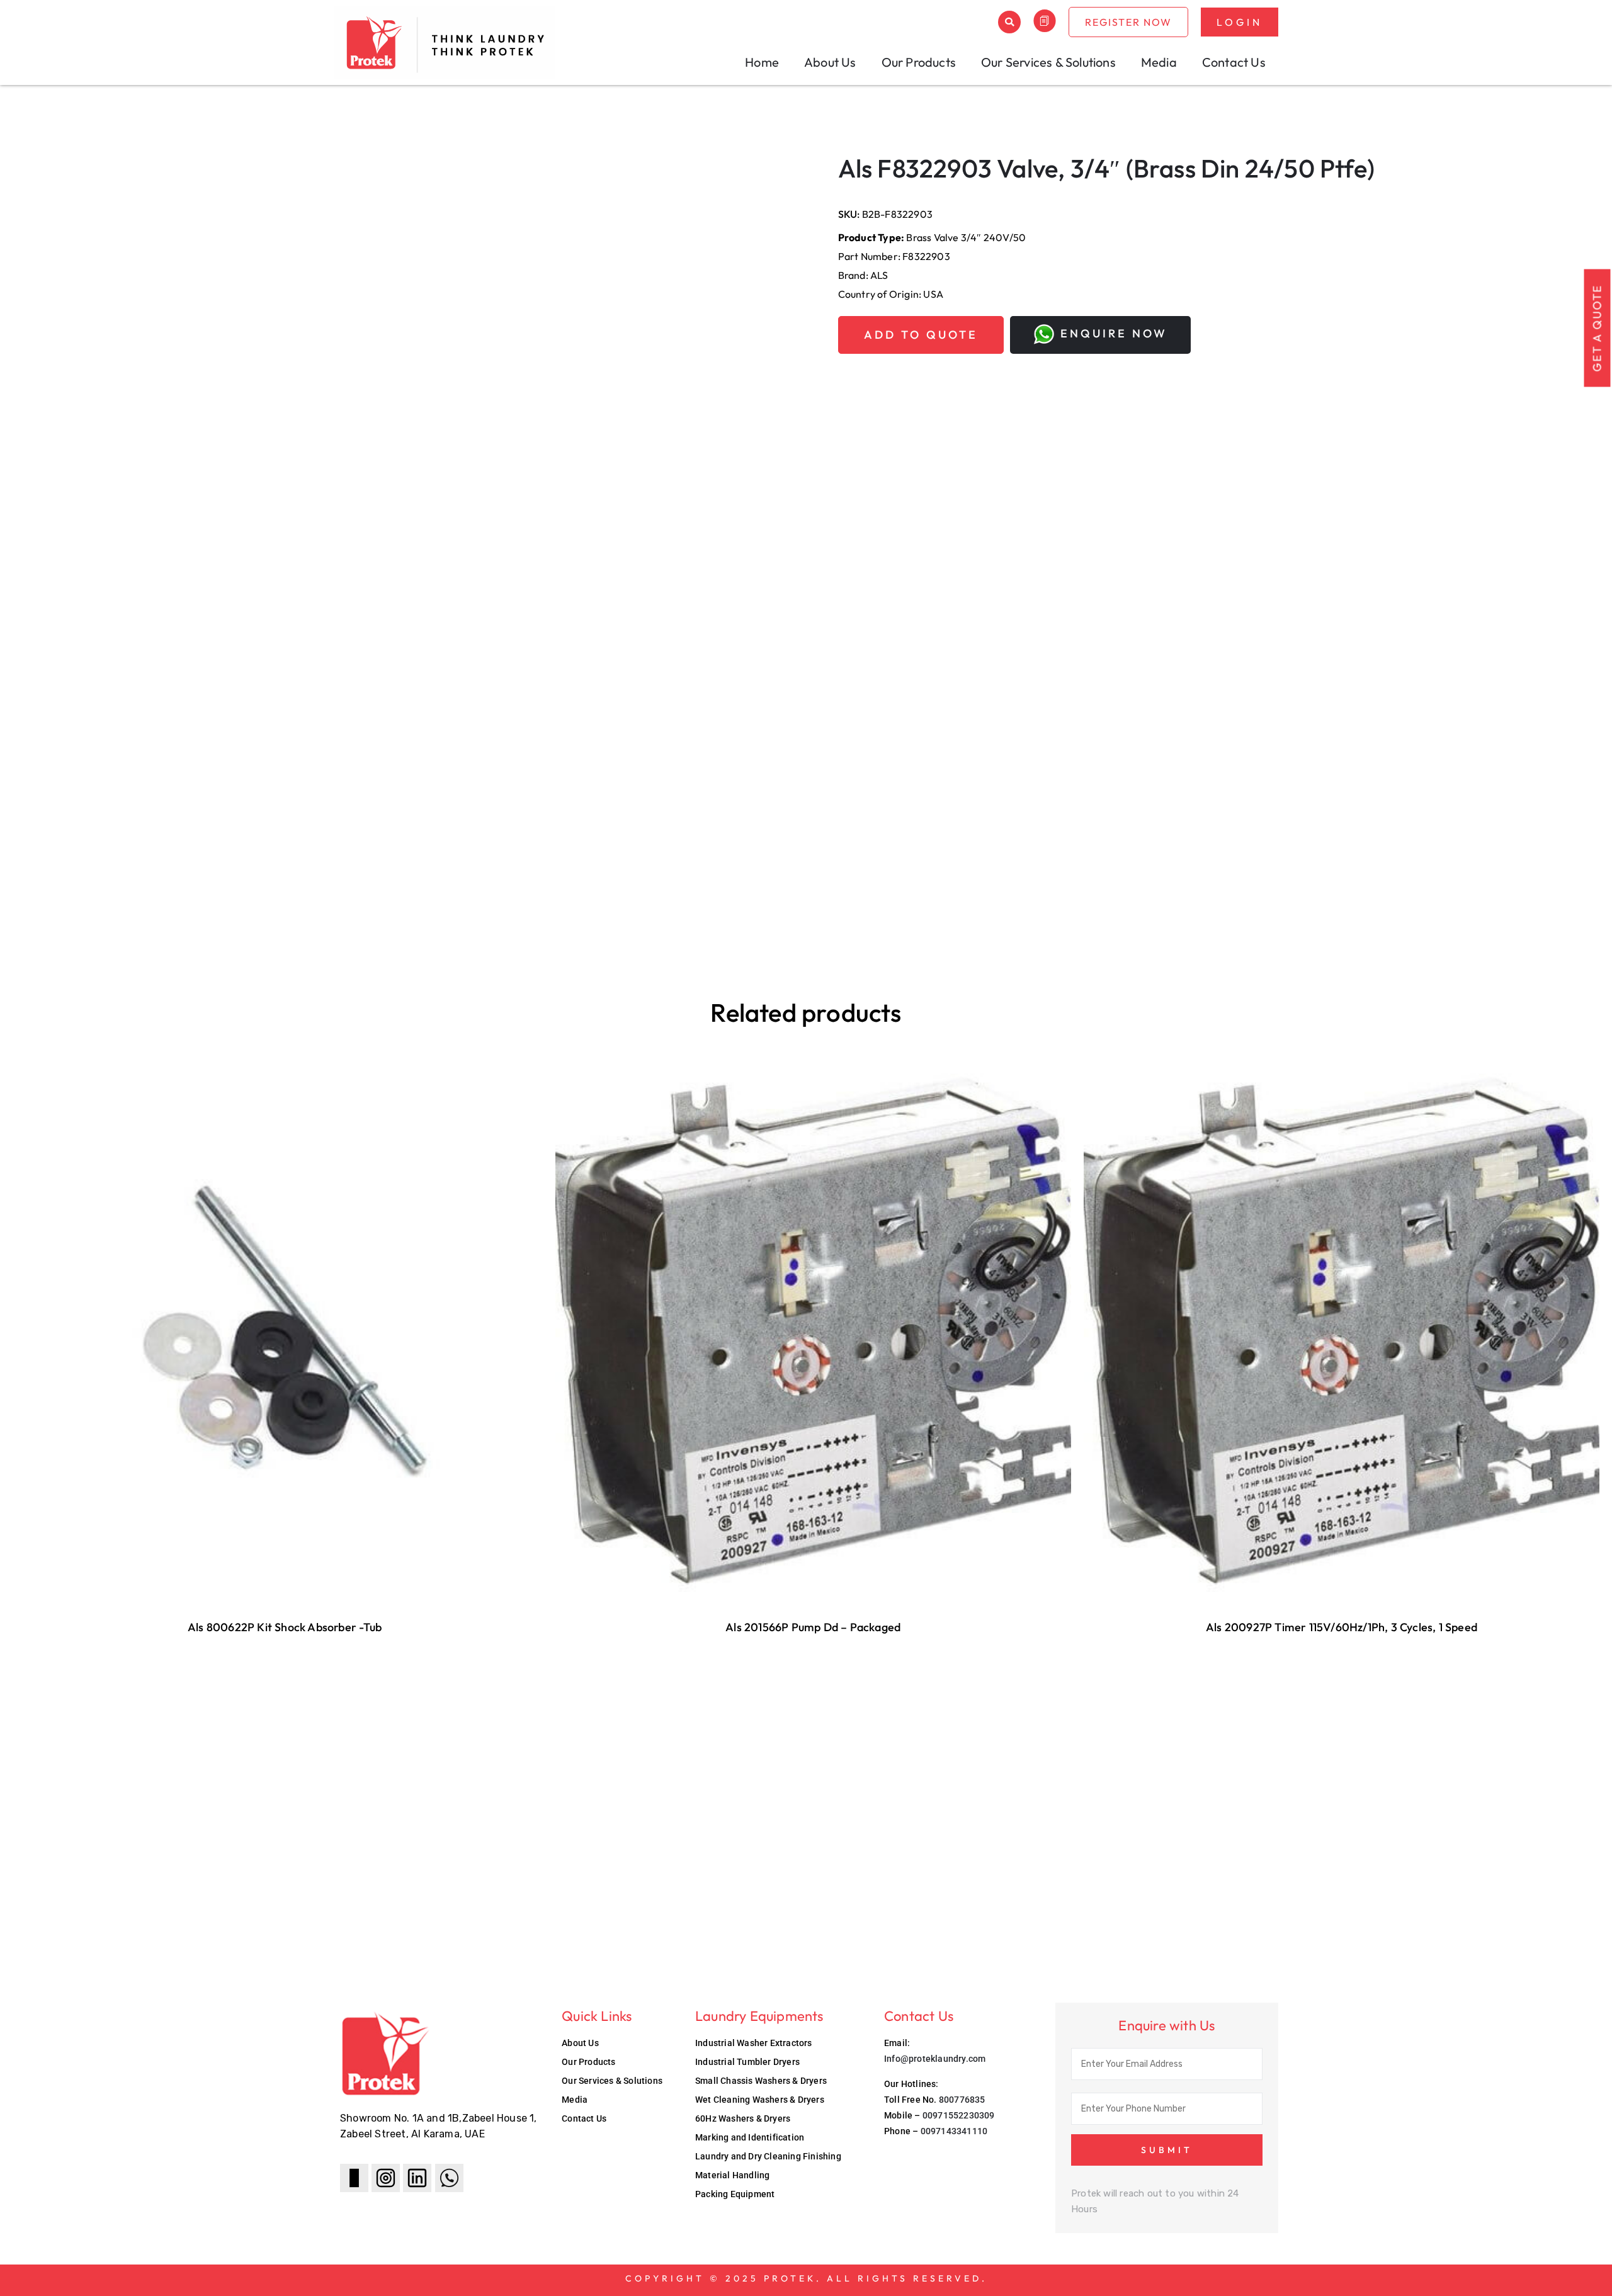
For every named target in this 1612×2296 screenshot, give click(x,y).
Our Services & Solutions (1048, 62)
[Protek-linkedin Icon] (417, 2178)
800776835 (962, 2100)
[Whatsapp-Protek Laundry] (449, 2178)
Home (762, 62)
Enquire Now (1114, 333)
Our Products (919, 62)
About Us (830, 62)
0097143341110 (954, 2131)
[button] (1009, 22)
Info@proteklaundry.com (935, 2059)
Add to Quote (921, 335)
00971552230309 (959, 2115)
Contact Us (1234, 62)
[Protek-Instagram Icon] (386, 2178)
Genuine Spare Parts (82, 140)
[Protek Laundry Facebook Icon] (354, 2178)
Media (1159, 62)
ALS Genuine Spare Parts (182, 140)
